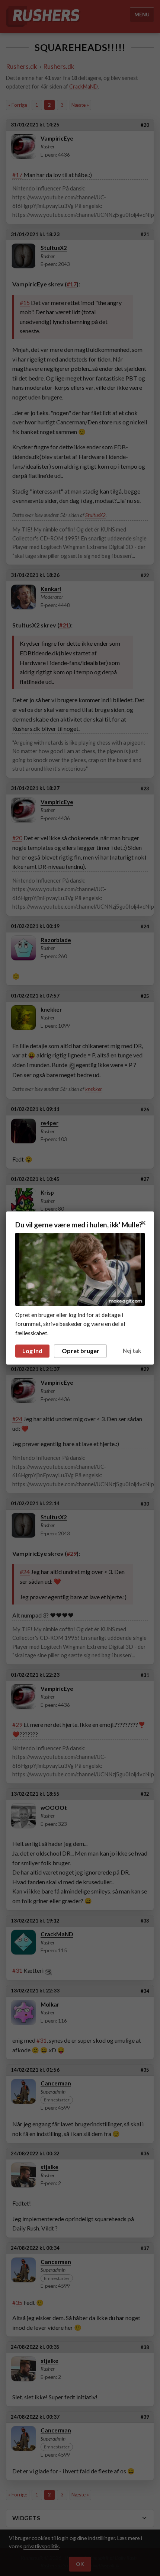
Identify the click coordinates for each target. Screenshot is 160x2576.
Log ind (32, 1351)
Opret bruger (81, 1351)
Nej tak (132, 1351)
